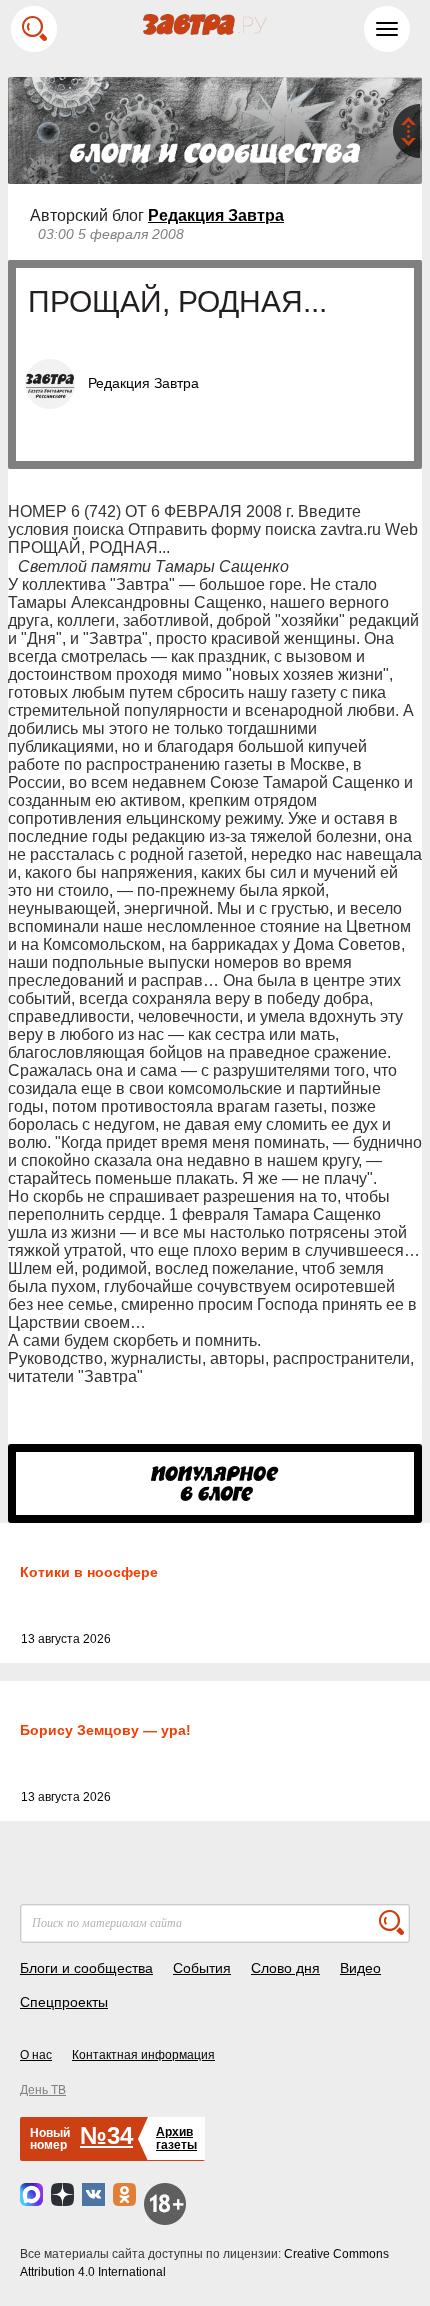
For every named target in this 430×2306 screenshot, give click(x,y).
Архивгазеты (176, 2138)
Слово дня (285, 1968)
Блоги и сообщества (86, 1968)
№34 (106, 2135)
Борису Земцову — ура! (105, 1730)
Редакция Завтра (216, 215)
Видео (360, 1968)
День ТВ (43, 2090)
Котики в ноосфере (89, 1572)
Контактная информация (143, 2055)
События (202, 1968)
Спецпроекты (64, 2002)
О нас (36, 2055)
